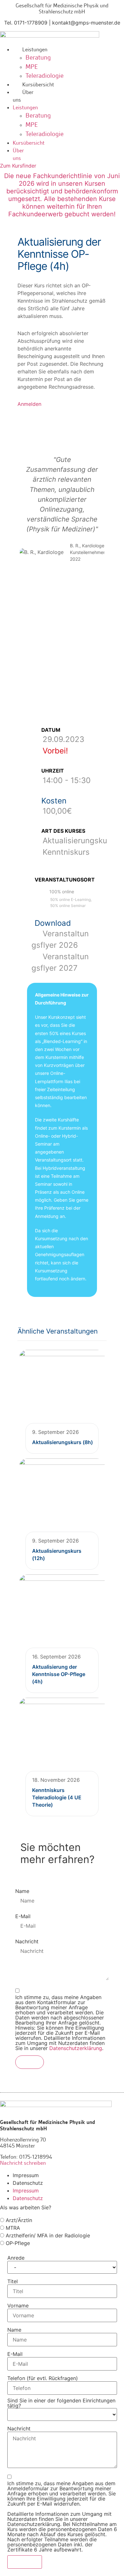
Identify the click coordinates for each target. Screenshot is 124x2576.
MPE (32, 67)
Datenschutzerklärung (76, 2048)
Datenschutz (28, 2183)
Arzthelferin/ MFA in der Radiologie (47, 2235)
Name (22, 1891)
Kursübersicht (38, 84)
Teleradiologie (45, 76)
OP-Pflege (17, 2243)
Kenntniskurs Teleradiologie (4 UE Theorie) (57, 1798)
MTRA (12, 2228)
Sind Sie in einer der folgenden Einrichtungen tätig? (61, 2403)
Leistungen (35, 49)
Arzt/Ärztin (18, 2220)
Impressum (26, 2175)
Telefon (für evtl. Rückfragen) (43, 2378)
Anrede (16, 2258)
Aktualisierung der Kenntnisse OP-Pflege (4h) (59, 1674)
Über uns (23, 96)
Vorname (18, 2306)
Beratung (38, 58)
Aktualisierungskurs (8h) (62, 1442)
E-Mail (23, 1916)
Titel (13, 2281)
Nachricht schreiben (23, 2163)
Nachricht (27, 1941)
